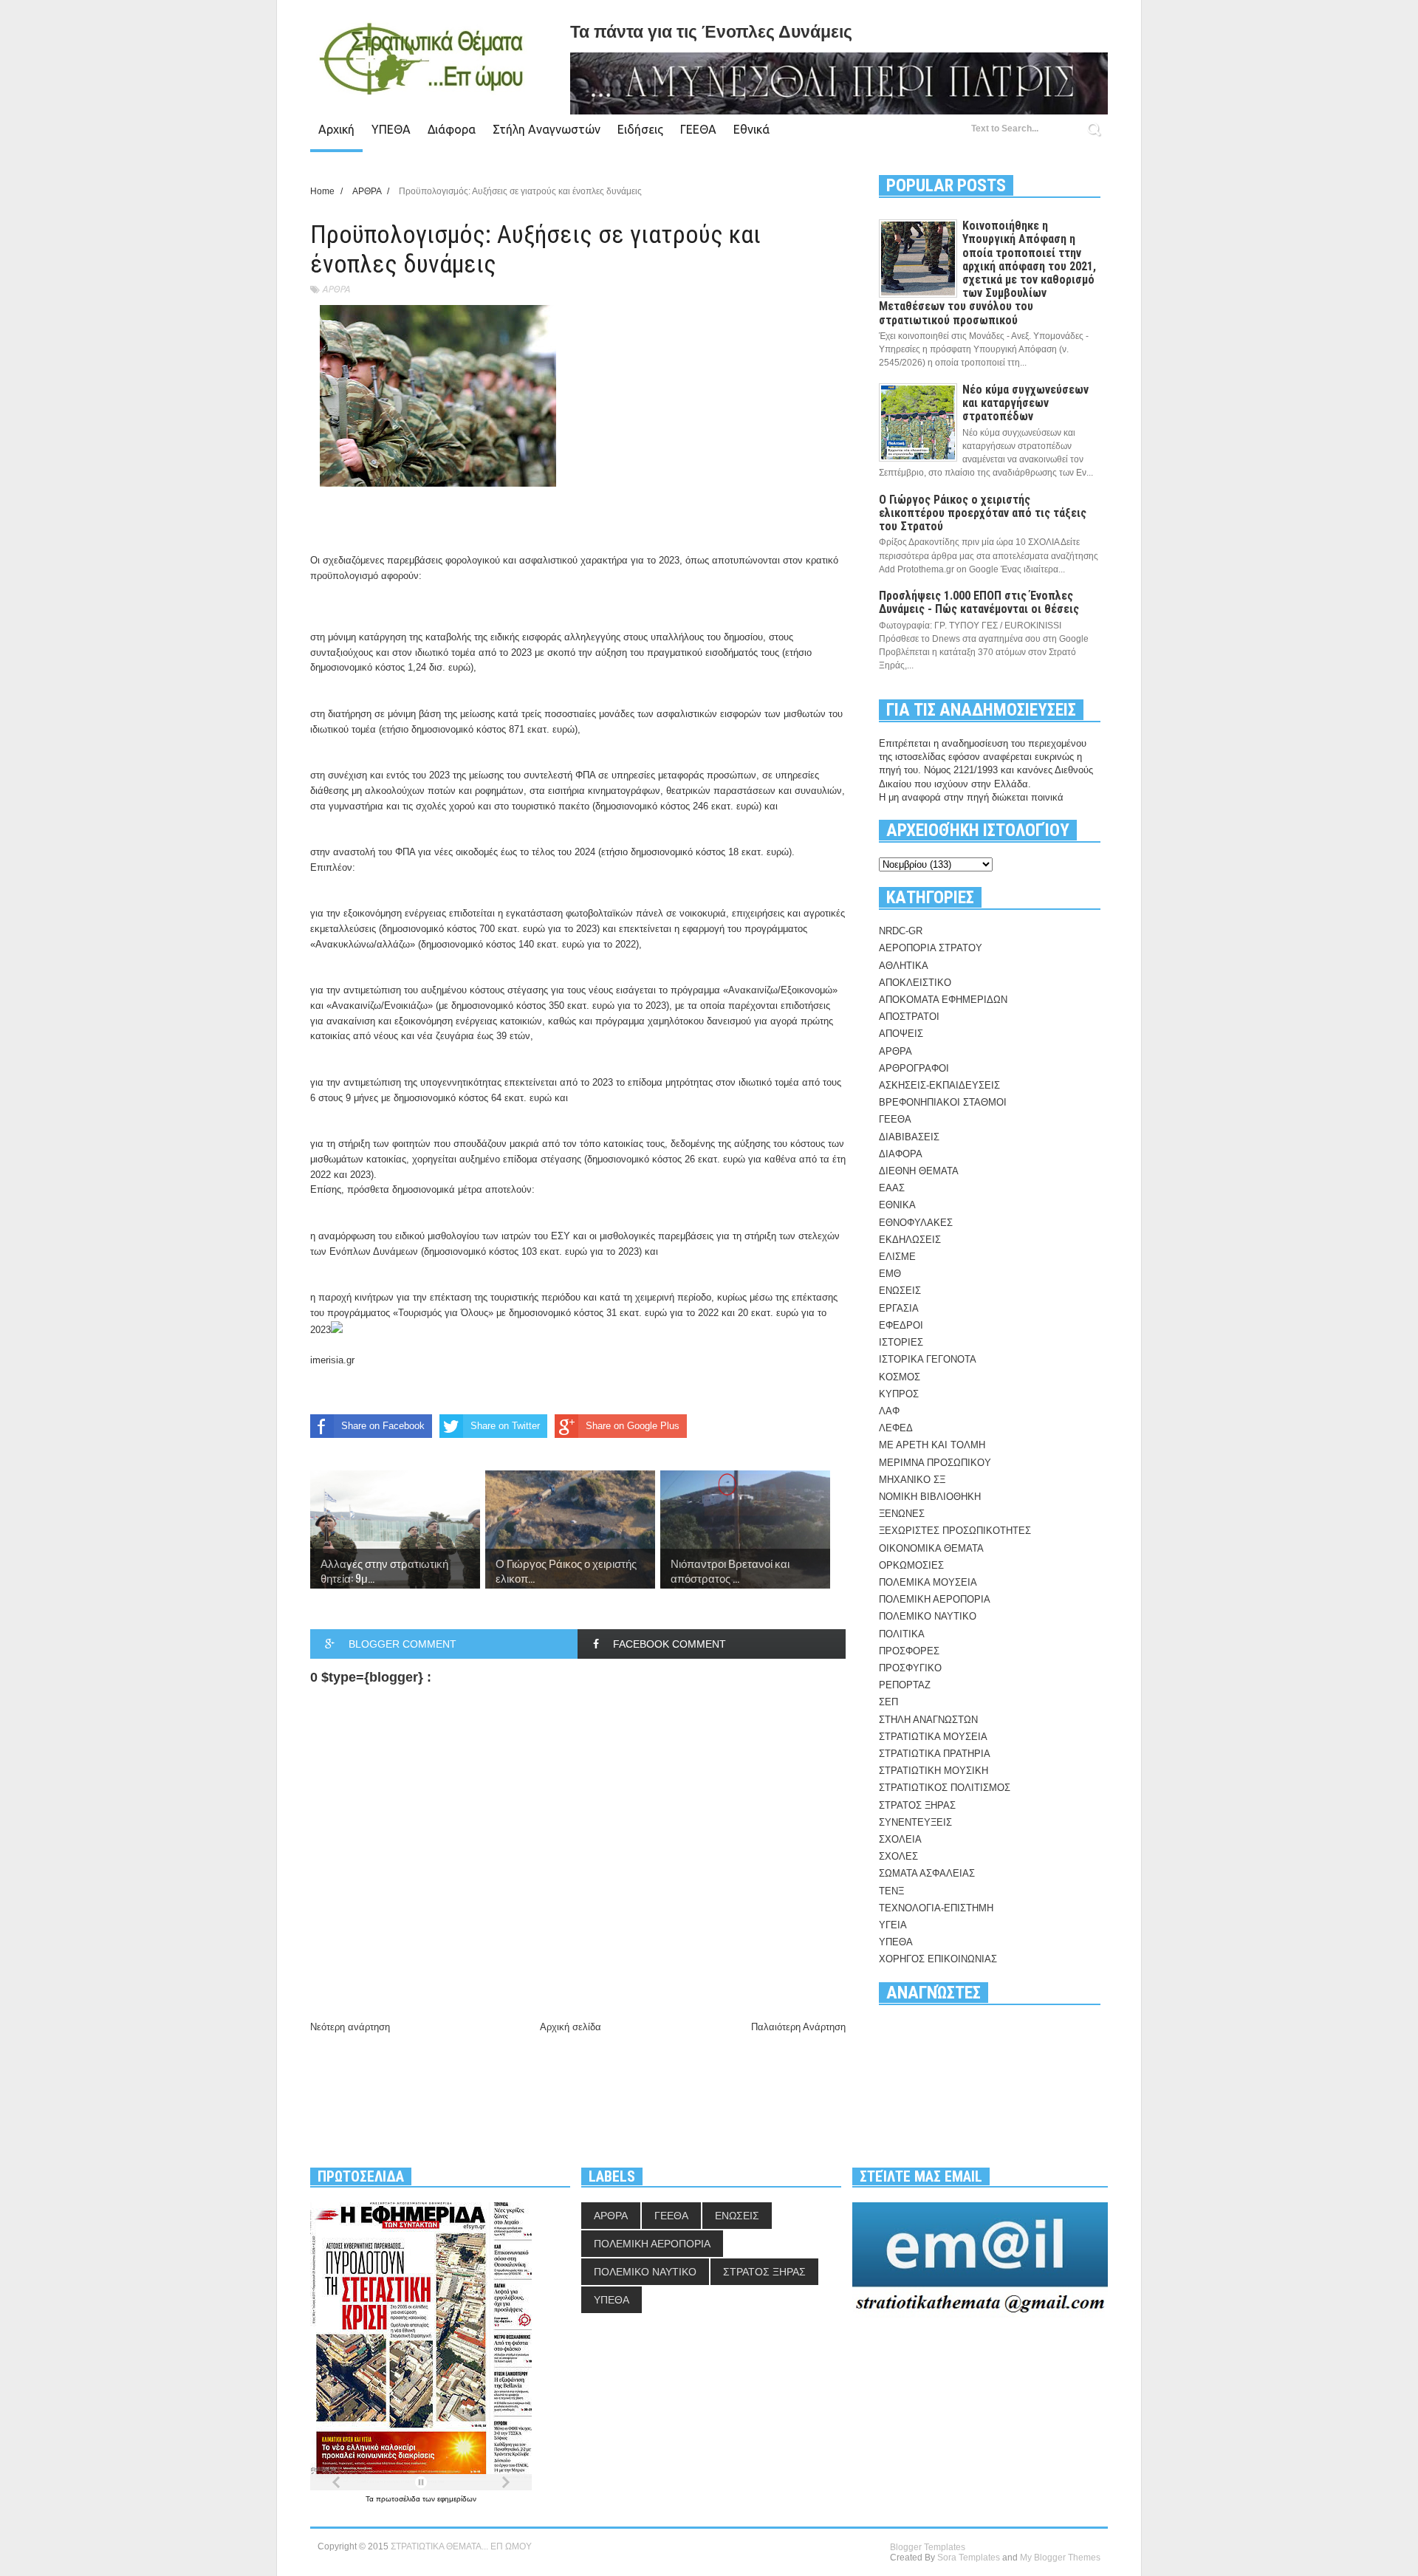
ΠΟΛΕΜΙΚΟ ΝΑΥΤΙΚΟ (928, 1616)
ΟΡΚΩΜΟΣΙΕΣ (911, 1565)
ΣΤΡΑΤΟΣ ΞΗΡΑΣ (917, 1805)
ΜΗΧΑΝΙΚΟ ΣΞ (912, 1480)
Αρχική (336, 129)
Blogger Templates (928, 2547)
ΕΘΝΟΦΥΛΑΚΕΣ (916, 1223)
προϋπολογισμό (344, 576)
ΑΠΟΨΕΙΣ (901, 1034)
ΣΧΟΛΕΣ (898, 1856)
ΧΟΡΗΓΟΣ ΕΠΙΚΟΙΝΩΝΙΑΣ (938, 1959)
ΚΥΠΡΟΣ (899, 1394)
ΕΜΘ (890, 1274)
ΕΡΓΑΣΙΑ (899, 1308)
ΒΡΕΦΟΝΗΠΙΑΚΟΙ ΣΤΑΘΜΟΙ (943, 1102)
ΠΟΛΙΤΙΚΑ (902, 1634)
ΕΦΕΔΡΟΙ (901, 1325)
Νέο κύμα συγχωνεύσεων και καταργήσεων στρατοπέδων (1025, 403)
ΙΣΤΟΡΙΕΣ (901, 1342)
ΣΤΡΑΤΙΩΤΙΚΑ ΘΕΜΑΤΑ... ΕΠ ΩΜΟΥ (461, 2546)
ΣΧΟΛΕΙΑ (900, 1839)
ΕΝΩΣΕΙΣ (900, 1291)
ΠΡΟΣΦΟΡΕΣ (909, 1651)
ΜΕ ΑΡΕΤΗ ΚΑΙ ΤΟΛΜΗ (932, 1445)
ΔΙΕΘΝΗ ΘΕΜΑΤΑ (919, 1171)
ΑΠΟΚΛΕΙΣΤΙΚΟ (915, 983)
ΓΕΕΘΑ (698, 129)
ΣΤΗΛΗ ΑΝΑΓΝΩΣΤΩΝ (928, 1720)
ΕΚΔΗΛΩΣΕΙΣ (910, 1240)
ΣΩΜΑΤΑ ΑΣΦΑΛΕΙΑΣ (927, 1873)
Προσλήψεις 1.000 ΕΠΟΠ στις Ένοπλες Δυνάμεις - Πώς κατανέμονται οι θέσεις (979, 602)
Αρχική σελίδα (571, 2027)
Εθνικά (751, 129)
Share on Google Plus (633, 1426)
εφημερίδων (457, 2499)
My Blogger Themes (1060, 2558)
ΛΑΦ (889, 1411)
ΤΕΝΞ (891, 1891)
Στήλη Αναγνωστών (547, 129)
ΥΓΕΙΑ (893, 1925)
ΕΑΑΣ (892, 1188)
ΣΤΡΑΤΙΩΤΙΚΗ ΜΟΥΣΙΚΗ (934, 1771)
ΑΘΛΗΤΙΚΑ (904, 966)
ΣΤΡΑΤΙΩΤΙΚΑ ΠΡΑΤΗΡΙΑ (935, 1754)
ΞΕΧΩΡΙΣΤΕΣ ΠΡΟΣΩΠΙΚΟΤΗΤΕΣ (955, 1531)
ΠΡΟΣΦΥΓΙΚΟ (910, 1668)
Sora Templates (969, 2558)
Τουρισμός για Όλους (443, 1313)
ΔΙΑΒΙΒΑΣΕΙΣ (909, 1137)
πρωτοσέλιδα (399, 2499)
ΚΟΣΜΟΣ (900, 1377)
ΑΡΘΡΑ (336, 289)
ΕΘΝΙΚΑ (897, 1205)
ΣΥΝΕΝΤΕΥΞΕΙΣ (915, 1822)
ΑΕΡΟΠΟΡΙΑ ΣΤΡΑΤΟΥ (931, 948)
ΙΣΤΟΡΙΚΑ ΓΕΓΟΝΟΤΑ (928, 1359)
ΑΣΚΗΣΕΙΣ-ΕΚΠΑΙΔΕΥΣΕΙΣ (939, 1085)
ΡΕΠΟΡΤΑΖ (905, 1685)
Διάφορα (452, 129)
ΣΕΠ (888, 1702)
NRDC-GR (901, 931)
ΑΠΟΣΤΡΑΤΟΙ (909, 1017)
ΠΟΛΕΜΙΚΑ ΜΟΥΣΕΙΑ (928, 1582)
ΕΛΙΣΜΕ (897, 1257)
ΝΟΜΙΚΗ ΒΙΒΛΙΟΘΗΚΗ (930, 1497)
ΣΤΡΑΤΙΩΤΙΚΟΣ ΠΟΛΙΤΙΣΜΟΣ (945, 1788)
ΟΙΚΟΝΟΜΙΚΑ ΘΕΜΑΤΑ (931, 1548)
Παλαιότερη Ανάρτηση (798, 2027)
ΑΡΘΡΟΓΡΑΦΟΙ (914, 1068)
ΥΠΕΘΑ (391, 129)
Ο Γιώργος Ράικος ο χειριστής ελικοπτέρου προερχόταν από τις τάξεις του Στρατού (983, 513)
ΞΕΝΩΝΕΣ (902, 1514)
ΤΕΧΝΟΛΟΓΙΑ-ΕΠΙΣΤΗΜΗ (936, 1908)
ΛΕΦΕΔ (896, 1428)
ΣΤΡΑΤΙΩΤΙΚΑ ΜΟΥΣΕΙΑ (933, 1737)
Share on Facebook (383, 1426)
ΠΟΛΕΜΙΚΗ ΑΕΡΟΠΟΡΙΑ (935, 1599)
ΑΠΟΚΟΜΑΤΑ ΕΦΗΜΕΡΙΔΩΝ (943, 1000)
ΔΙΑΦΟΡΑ (901, 1154)
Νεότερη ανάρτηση (350, 2027)
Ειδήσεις (640, 129)
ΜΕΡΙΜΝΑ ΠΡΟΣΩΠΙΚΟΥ (935, 1463)
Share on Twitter (505, 1426)
